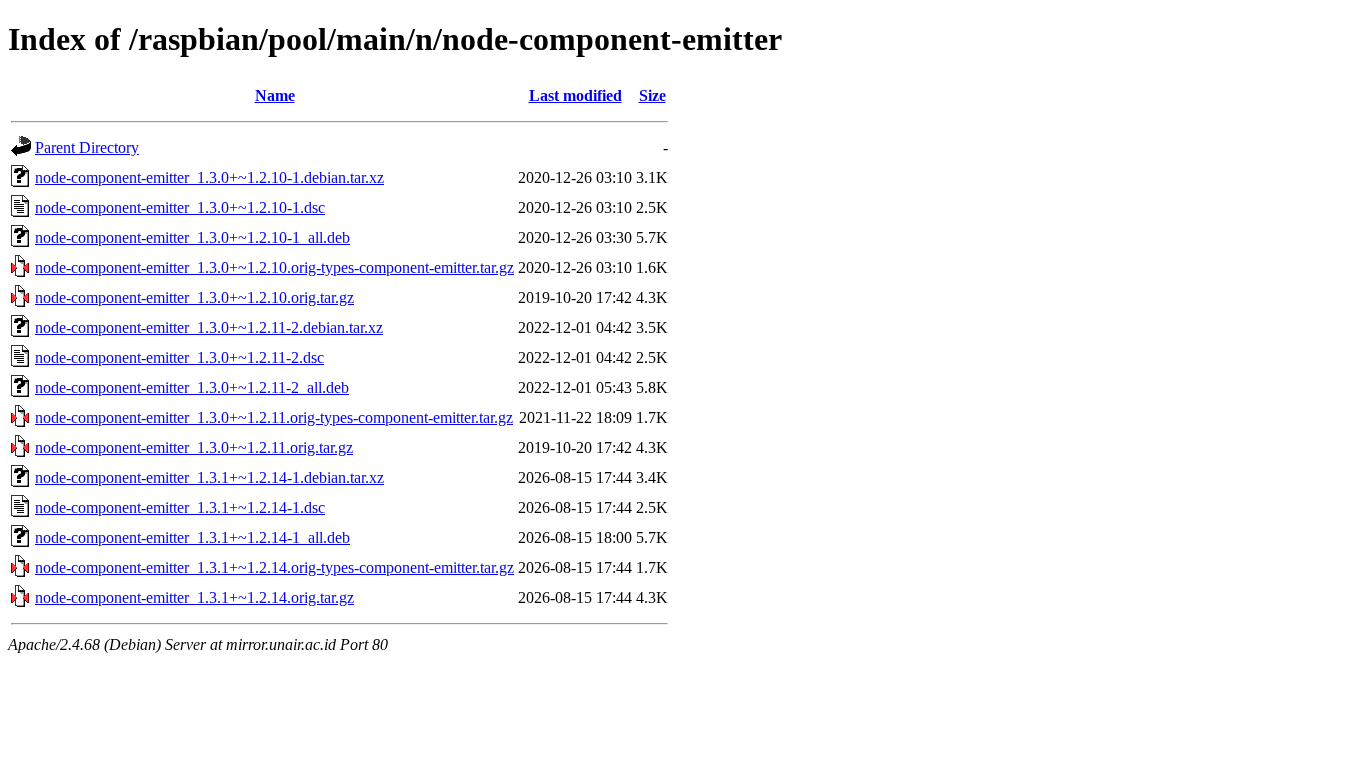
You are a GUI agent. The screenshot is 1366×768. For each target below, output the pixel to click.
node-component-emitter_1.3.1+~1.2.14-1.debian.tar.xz (209, 477)
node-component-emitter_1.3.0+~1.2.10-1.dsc (180, 207)
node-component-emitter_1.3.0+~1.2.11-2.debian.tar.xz (209, 327)
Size (652, 95)
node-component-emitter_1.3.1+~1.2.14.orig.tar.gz (194, 597)
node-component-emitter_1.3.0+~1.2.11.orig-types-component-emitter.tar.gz (274, 417)
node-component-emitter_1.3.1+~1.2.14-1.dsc (180, 507)
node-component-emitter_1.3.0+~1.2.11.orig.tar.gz (194, 447)
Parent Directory (87, 147)
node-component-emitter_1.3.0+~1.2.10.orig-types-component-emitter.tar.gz (274, 267)
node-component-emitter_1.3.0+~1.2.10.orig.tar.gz (194, 297)
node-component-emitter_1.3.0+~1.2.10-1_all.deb (192, 237)
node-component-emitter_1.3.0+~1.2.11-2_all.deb (192, 387)
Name (275, 95)
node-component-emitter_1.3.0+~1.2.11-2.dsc (179, 357)
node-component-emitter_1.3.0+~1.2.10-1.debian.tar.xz (209, 177)
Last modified (575, 95)
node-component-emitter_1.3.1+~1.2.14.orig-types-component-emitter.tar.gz (274, 567)
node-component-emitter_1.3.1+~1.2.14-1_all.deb (192, 537)
